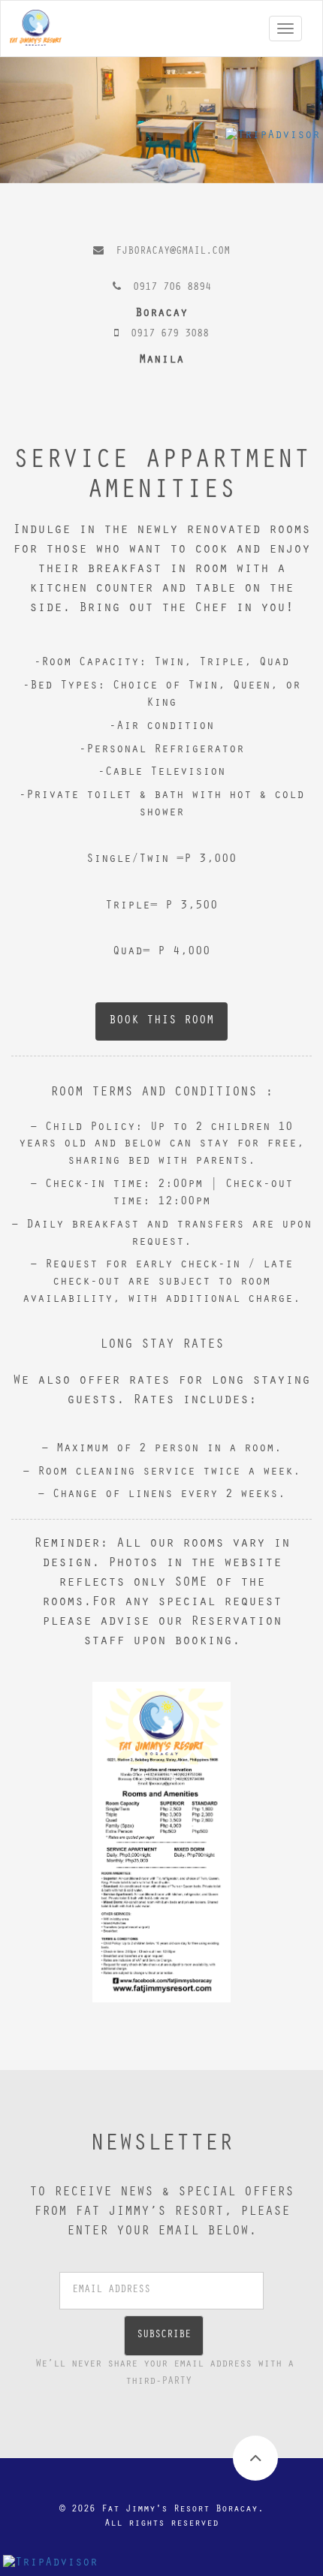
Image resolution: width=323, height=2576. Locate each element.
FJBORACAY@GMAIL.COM (173, 252)
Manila (161, 360)
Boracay (161, 314)
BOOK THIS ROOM (161, 1021)
